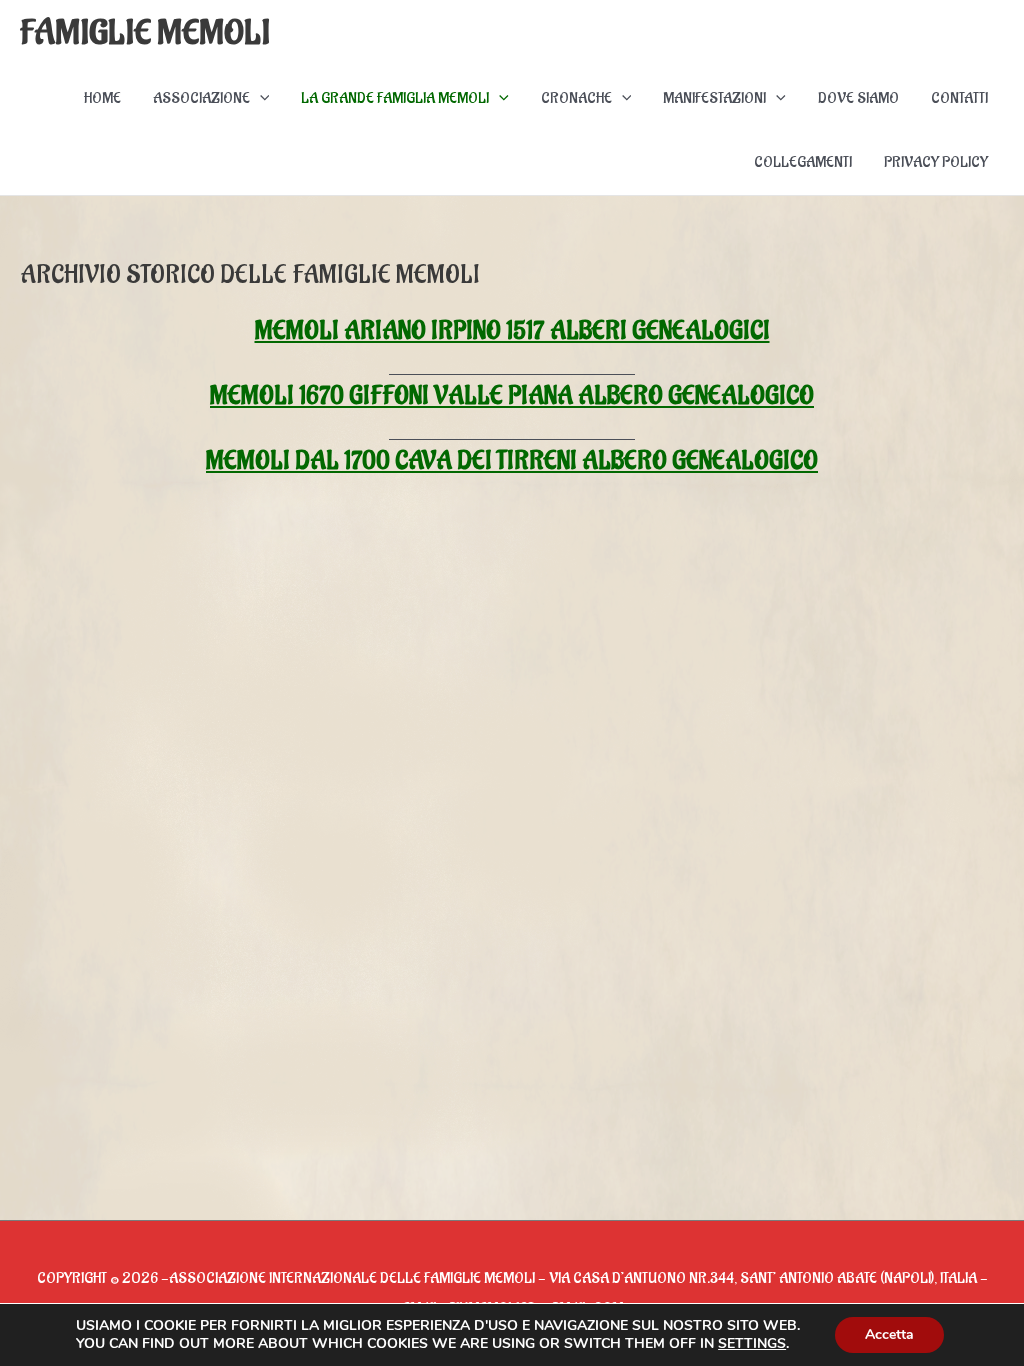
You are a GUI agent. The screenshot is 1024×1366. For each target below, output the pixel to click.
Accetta (889, 1334)
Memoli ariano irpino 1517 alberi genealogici (512, 331)
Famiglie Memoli (145, 33)
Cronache (576, 98)
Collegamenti (803, 162)
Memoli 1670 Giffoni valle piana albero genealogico (512, 396)
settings (752, 1344)
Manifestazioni (714, 98)
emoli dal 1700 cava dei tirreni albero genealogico (521, 461)
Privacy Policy (936, 162)
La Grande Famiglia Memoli (395, 98)
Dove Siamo (858, 98)
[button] (260, 99)
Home (102, 98)
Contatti (959, 98)
